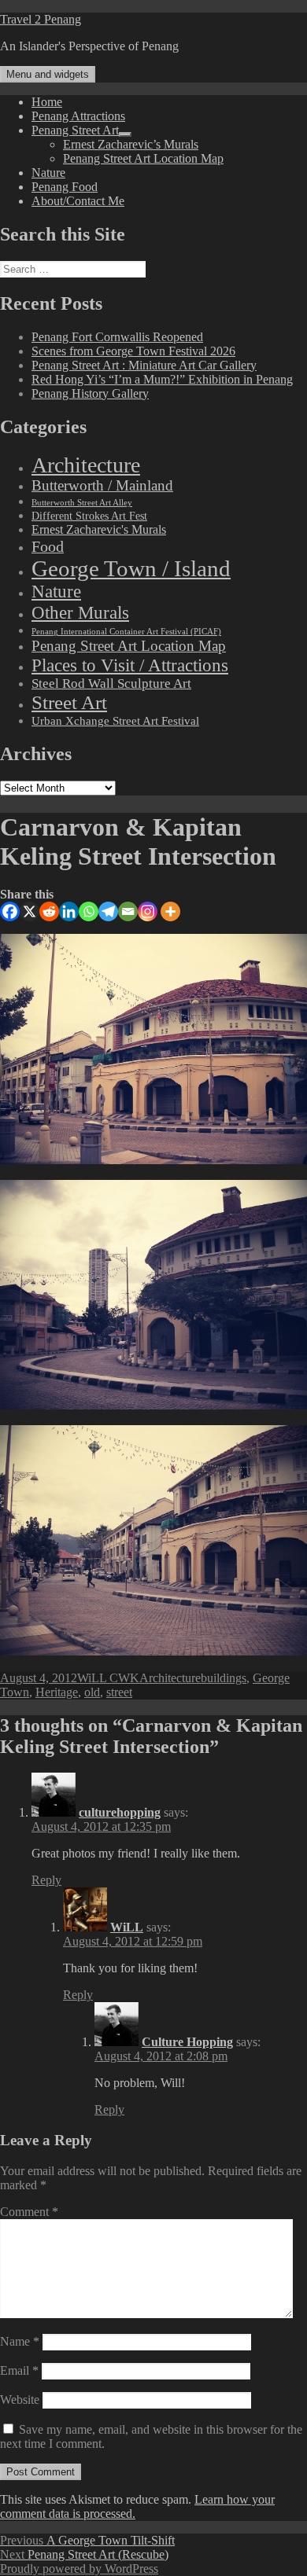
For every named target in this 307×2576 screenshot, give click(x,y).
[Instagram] (148, 911)
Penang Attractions (78, 116)
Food (48, 546)
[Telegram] (108, 911)
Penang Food (65, 187)
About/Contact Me (78, 201)
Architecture (86, 465)
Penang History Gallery (90, 393)
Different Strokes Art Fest (89, 516)
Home (47, 102)
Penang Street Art (75, 130)
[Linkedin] (69, 911)
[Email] (128, 911)
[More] (170, 911)
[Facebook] (10, 911)
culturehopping (120, 1812)
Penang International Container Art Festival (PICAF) (126, 632)
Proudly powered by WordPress (79, 2569)
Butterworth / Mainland (102, 486)
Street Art (69, 702)
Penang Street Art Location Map (143, 158)
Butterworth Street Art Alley (82, 502)
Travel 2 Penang (41, 19)
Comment (29, 2212)
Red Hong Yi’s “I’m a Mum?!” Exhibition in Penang (162, 379)
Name (20, 2341)
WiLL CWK (108, 1678)
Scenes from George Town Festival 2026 (133, 351)
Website (20, 2400)
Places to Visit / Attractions (130, 665)
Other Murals (80, 612)
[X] (30, 911)
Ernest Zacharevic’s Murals (131, 144)
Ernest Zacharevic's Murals (99, 530)
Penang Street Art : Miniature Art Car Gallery (144, 365)
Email (19, 2370)
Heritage (57, 1692)
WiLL (127, 1927)
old (92, 1692)
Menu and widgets (48, 74)
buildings (224, 1678)
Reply (46, 1880)
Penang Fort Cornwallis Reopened (117, 337)
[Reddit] (49, 911)
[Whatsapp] (89, 911)
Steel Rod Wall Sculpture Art (111, 684)
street (119, 1692)
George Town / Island (131, 568)
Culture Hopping (187, 2042)
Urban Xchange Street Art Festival (115, 721)
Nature (48, 173)
